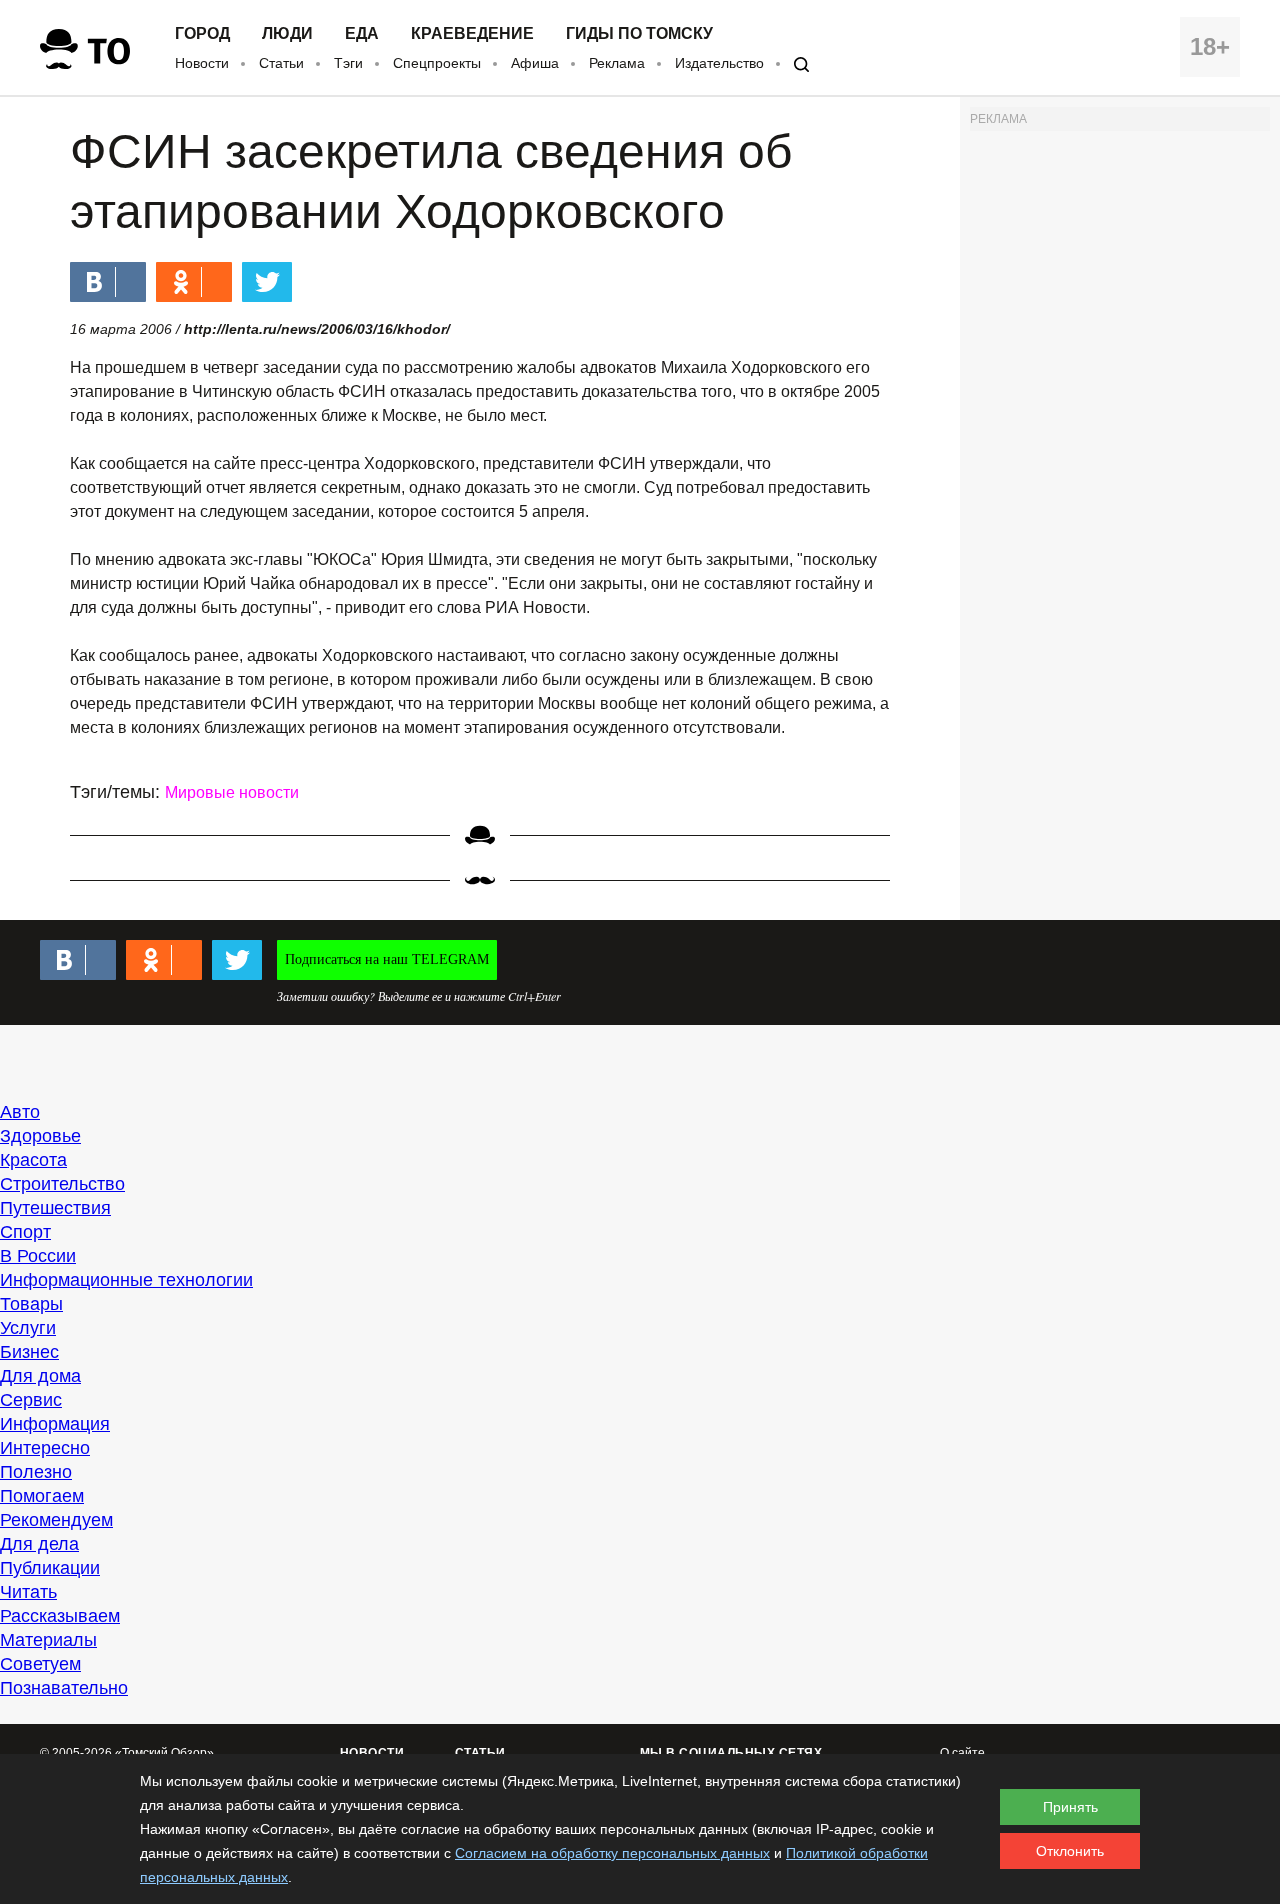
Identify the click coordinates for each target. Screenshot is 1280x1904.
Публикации (50, 1568)
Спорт (25, 1232)
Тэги (348, 63)
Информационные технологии (126, 1280)
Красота (33, 1160)
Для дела (39, 1544)
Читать (28, 1592)
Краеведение (472, 34)
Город (202, 34)
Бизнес (29, 1352)
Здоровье (40, 1136)
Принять (1070, 1807)
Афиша (535, 63)
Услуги (28, 1328)
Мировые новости (232, 792)
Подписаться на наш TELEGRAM (387, 959)
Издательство (719, 63)
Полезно (36, 1472)
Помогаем (42, 1496)
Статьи (281, 63)
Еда (362, 34)
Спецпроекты (437, 63)
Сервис (31, 1400)
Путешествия (55, 1208)
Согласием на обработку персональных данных (612, 1853)
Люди (287, 34)
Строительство (62, 1184)
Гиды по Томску (639, 34)
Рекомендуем (56, 1520)
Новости (202, 63)
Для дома (40, 1376)
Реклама (617, 63)
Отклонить (1070, 1851)
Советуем (40, 1664)
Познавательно (64, 1688)
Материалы (48, 1640)
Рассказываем (60, 1616)
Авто (20, 1112)
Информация (55, 1424)
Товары (31, 1304)
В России (38, 1256)
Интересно (45, 1448)
